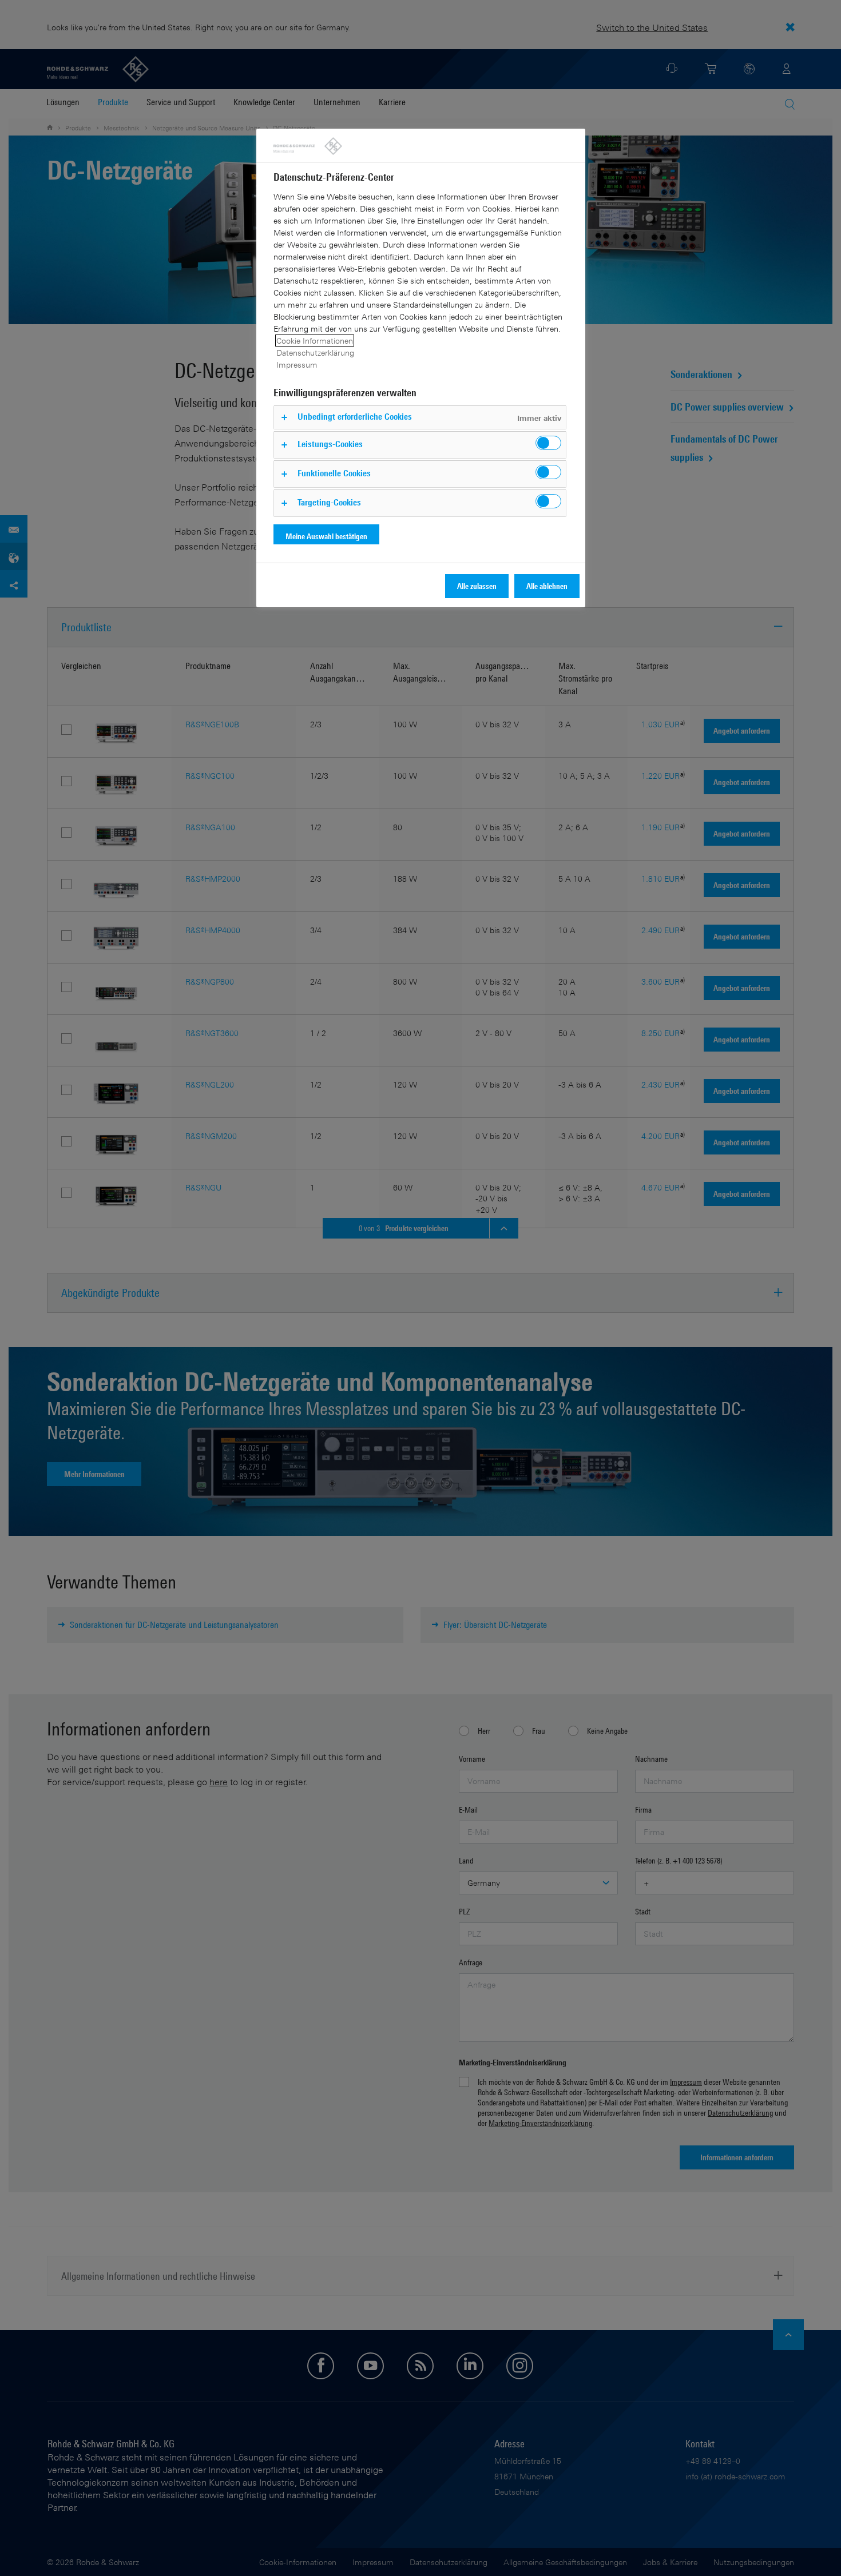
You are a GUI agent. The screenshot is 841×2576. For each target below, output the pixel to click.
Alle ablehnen (547, 586)
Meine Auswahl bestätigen (326, 536)
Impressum (297, 365)
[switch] (548, 443)
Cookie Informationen (315, 341)
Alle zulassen (477, 586)
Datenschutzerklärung (315, 353)
